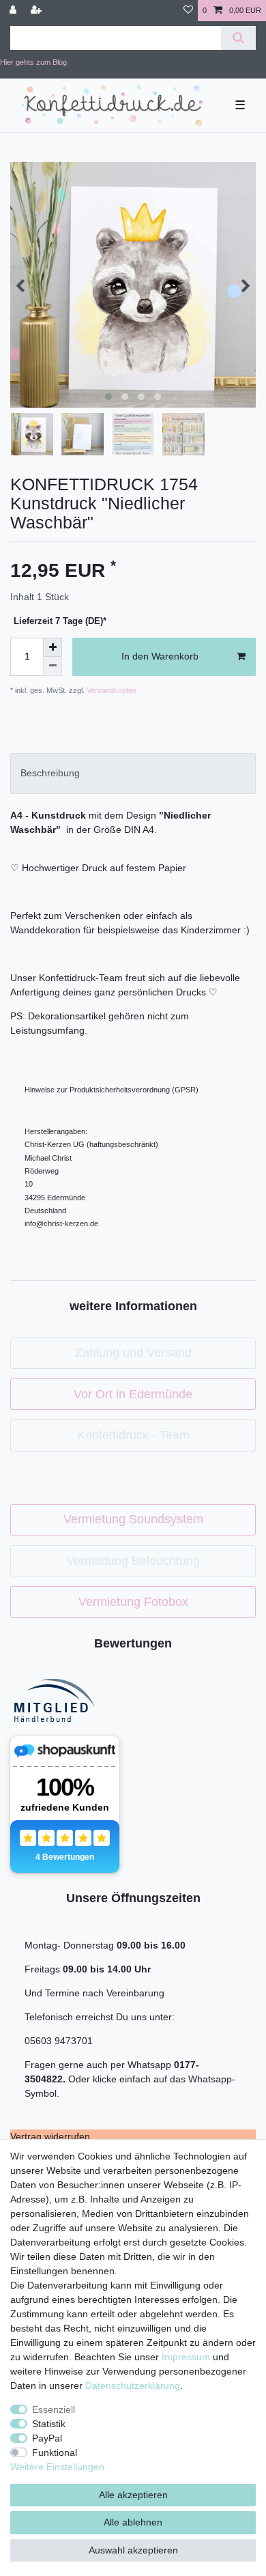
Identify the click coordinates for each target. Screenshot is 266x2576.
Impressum (186, 2357)
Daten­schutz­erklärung (133, 2386)
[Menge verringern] (53, 666)
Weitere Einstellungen (57, 2467)
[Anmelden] (14, 11)
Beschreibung (50, 773)
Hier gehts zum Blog (33, 62)
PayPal (47, 2438)
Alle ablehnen (133, 2522)
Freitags (44, 1969)
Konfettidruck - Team (133, 1435)
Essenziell (54, 2409)
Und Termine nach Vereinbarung (94, 1993)
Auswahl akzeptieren (133, 2550)
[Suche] (238, 38)
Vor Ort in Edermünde (133, 1394)
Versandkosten (110, 690)
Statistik (49, 2424)
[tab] (133, 773)
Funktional (55, 2452)
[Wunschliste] (188, 11)
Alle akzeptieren (133, 2495)
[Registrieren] (38, 11)
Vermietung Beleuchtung (133, 1561)
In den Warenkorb (160, 656)
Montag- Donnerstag (71, 1945)
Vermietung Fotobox (133, 1602)
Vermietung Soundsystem (133, 1519)
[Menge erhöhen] (53, 647)
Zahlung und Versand (133, 1353)
